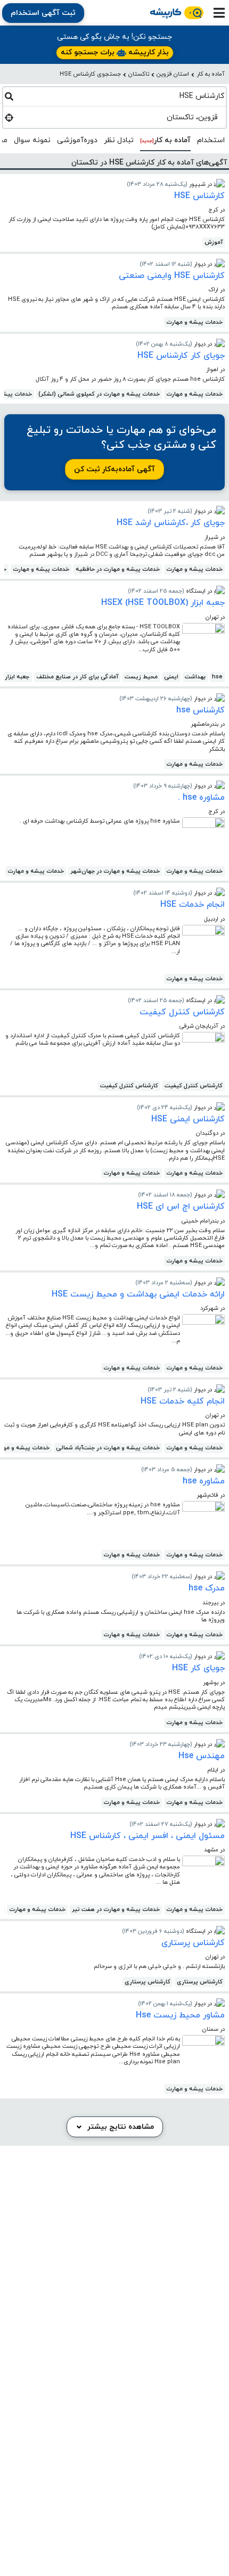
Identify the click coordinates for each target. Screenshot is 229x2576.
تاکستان (139, 74)
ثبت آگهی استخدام (43, 13)
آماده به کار (211, 74)
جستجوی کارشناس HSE (90, 74)
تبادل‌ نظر (119, 140)
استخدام (211, 140)
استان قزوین (173, 74)
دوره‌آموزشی (77, 140)
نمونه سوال (32, 140)
